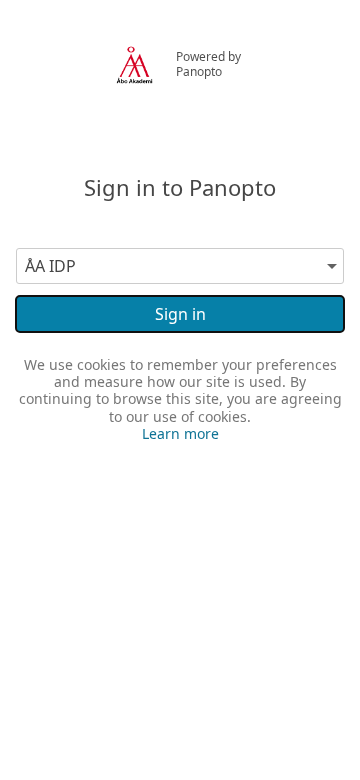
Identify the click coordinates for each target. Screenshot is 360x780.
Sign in (180, 314)
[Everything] (134, 49)
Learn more (180, 433)
